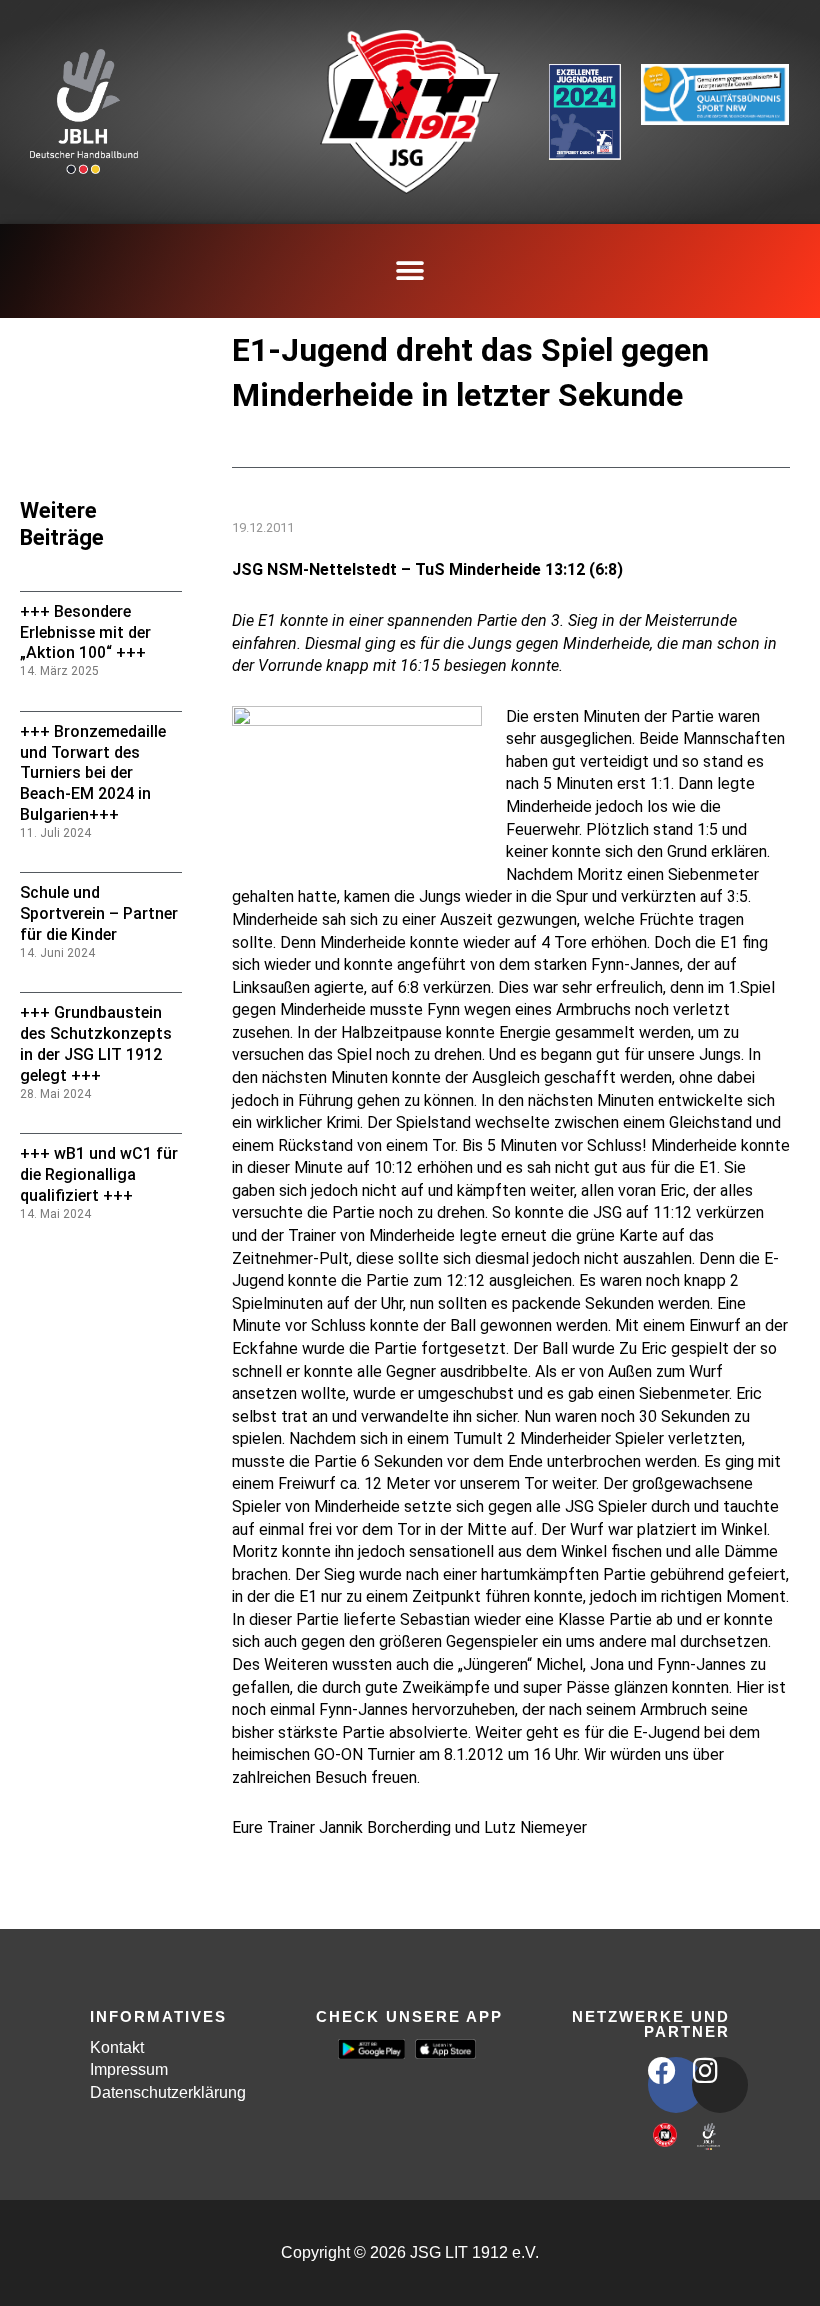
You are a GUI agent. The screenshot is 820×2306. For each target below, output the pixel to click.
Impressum (129, 2069)
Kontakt (117, 2047)
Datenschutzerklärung (168, 2092)
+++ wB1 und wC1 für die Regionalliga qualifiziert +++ (99, 1174)
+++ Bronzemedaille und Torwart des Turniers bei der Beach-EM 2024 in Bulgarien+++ (93, 773)
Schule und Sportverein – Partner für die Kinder (99, 913)
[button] (410, 271)
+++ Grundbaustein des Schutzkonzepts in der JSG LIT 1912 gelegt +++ (96, 1043)
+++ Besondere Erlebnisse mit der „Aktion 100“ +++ (85, 632)
